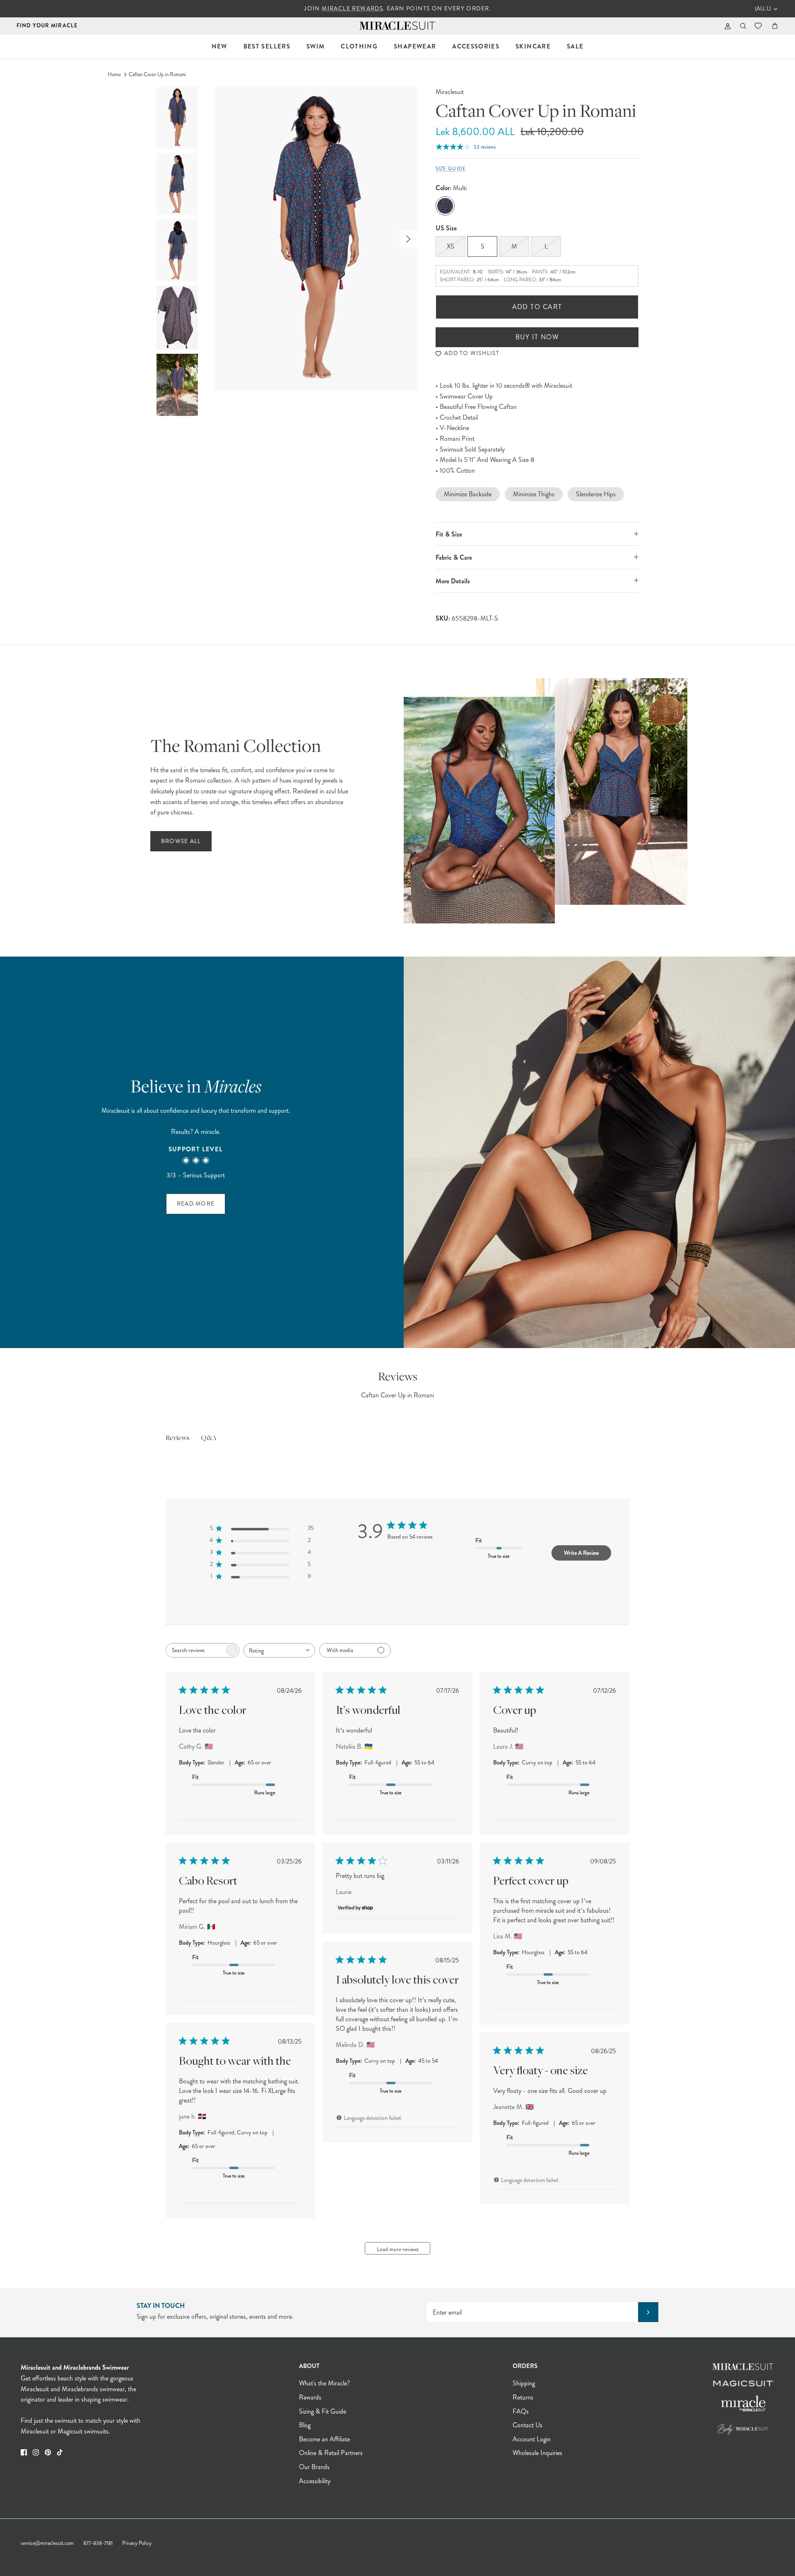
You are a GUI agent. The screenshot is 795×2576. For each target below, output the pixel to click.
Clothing (359, 46)
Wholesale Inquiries (537, 2453)
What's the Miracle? (324, 2383)
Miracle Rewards (352, 8)
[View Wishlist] (759, 26)
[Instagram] (36, 2452)
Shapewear (415, 46)
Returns (523, 2397)
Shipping (524, 2383)
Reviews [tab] (177, 1438)
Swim (316, 46)
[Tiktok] (60, 2452)
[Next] (408, 239)
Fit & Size (449, 534)
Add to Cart (537, 307)
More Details (453, 581)
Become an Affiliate (324, 2439)
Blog (305, 2425)
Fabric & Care (454, 557)
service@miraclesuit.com (47, 2543)
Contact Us (528, 2425)
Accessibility (315, 2481)
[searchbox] (195, 1650)
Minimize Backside (468, 494)
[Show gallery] (316, 239)
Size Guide (451, 169)
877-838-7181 (98, 2543)
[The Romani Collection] (546, 801)
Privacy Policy (137, 2543)
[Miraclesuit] (398, 26)
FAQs (521, 2411)
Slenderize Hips (596, 494)
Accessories (476, 46)
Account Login (532, 2439)
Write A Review (581, 1553)
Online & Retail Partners (331, 2453)
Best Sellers (267, 46)
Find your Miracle (47, 25)
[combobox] (279, 1650)
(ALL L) (763, 9)
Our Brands (314, 2467)
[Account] (726, 26)
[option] (316, 239)
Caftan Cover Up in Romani (157, 75)
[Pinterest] (48, 2452)
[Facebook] (24, 2452)
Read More (196, 1204)
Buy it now (537, 337)
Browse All (181, 841)
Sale (575, 46)
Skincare (533, 46)
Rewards (310, 2397)
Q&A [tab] (209, 1438)
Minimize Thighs (534, 494)
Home (114, 75)
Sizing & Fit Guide (323, 2411)
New (219, 46)
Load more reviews (398, 2249)
